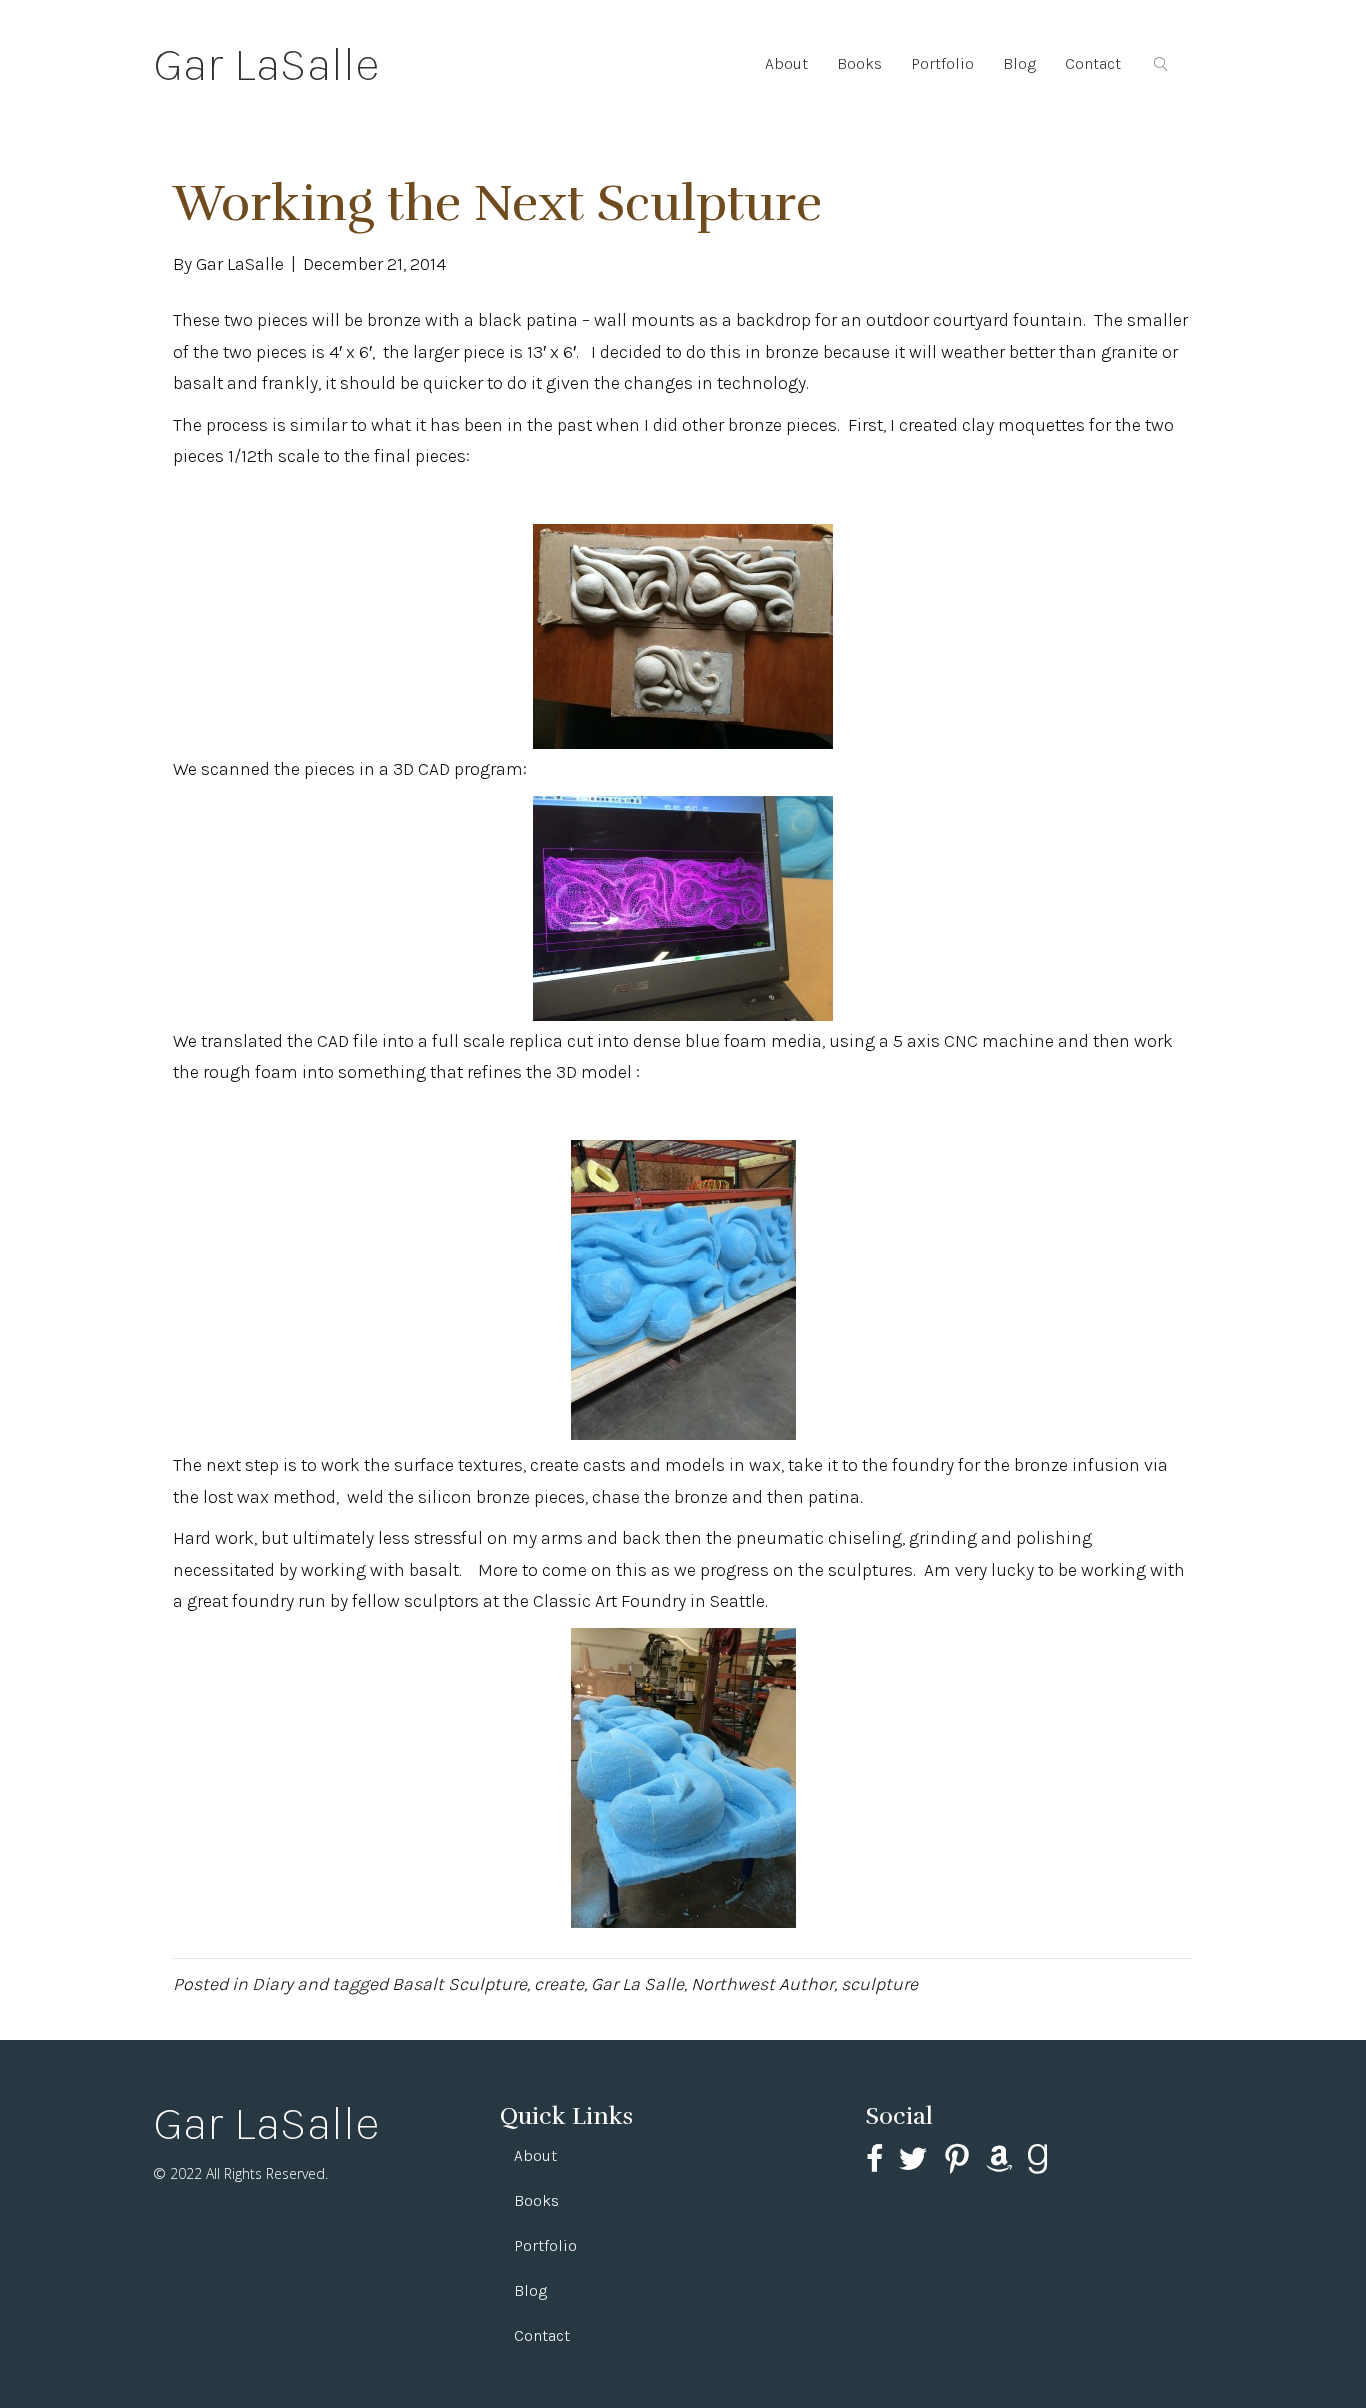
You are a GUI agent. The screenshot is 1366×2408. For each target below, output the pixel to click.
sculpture (879, 1984)
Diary (272, 1984)
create (559, 1984)
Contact (1093, 63)
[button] (1164, 64)
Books (859, 63)
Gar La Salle (637, 1984)
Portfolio (942, 63)
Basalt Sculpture (459, 1984)
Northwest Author (762, 1984)
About (786, 63)
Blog (1019, 63)
